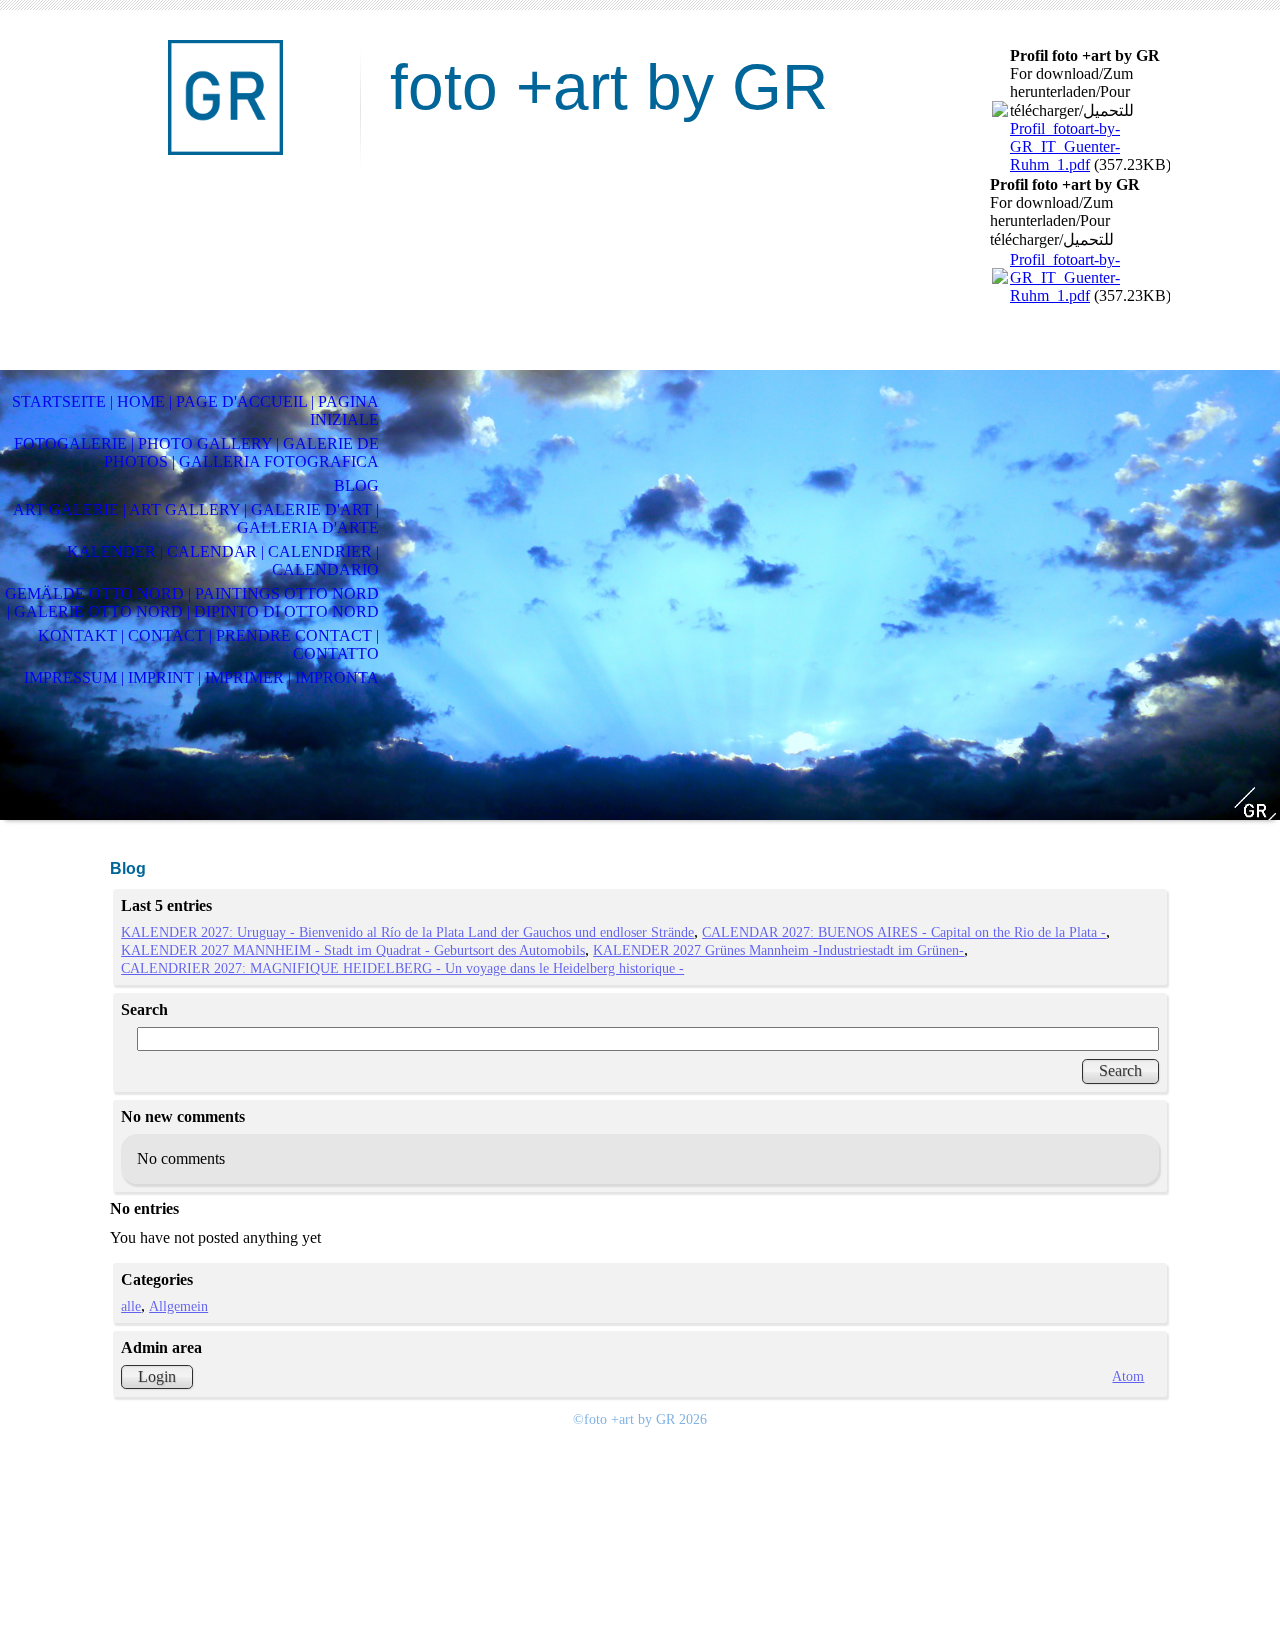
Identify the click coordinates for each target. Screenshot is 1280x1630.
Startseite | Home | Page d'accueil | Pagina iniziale (195, 410)
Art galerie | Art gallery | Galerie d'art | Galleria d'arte (196, 518)
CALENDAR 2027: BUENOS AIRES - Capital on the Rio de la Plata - (904, 932)
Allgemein (178, 1306)
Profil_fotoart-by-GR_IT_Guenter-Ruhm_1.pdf (1065, 146)
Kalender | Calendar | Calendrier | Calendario (223, 560)
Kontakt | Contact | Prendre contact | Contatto (208, 644)
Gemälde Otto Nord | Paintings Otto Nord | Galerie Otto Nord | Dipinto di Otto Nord (192, 602)
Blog (356, 485)
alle (131, 1306)
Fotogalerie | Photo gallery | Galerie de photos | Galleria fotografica (196, 452)
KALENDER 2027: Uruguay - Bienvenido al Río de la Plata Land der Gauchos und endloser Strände (407, 932)
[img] (225, 97)
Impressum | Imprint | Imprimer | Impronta (201, 677)
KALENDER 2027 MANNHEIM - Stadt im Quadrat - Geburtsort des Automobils (353, 950)
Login (157, 1376)
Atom (1128, 1376)
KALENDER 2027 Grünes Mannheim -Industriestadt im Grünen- (778, 950)
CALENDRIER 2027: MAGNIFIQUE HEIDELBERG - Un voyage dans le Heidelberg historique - (402, 968)
